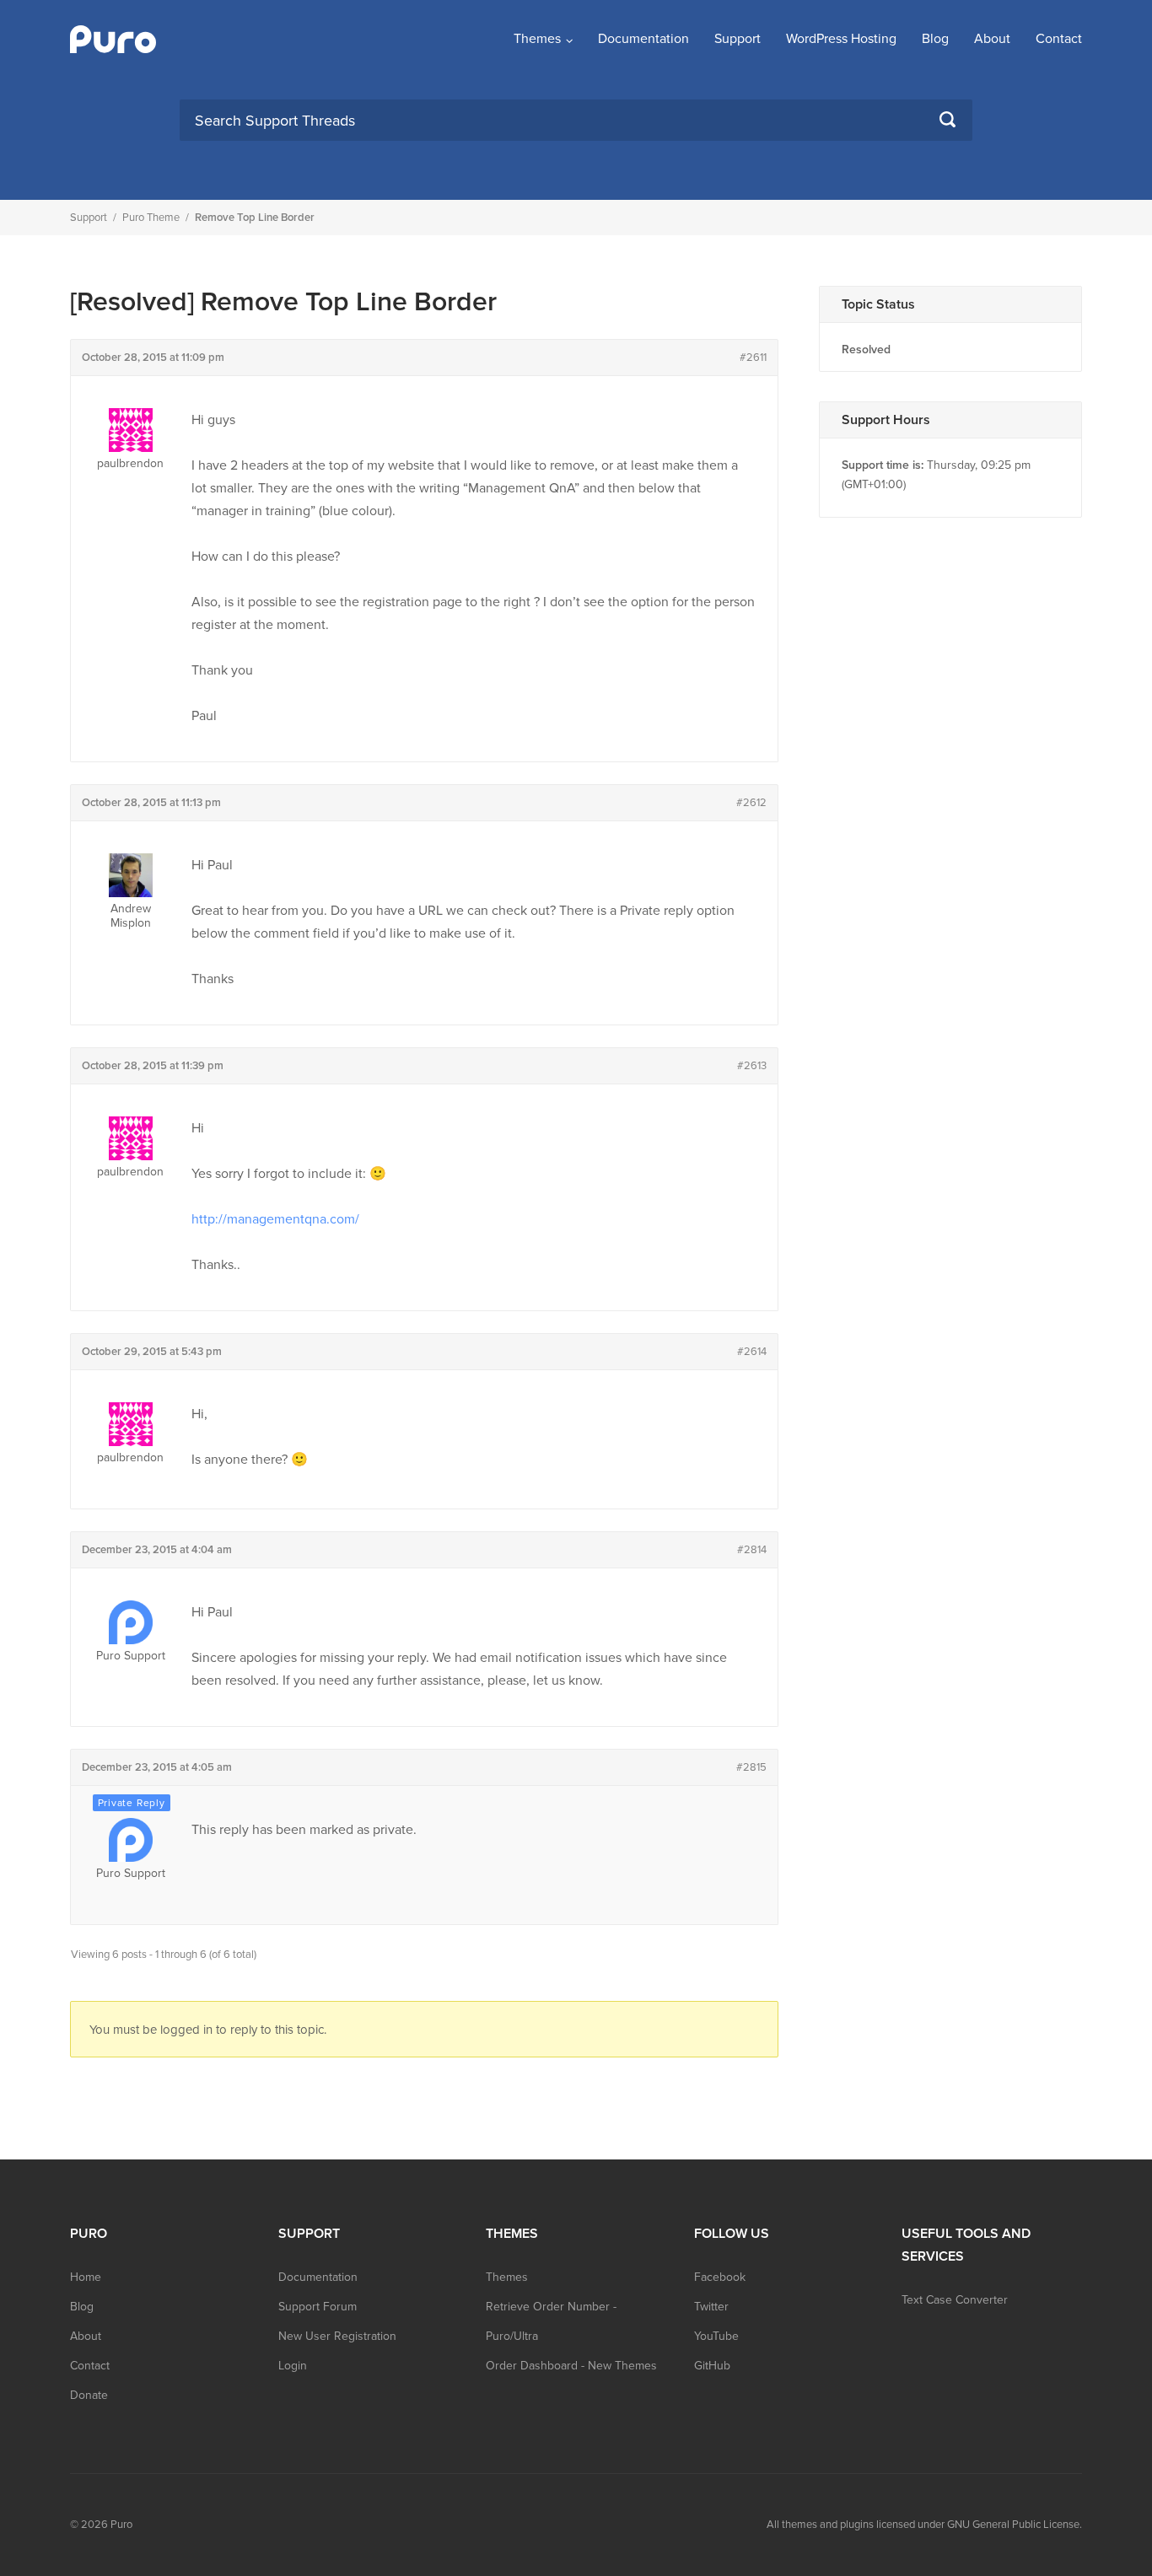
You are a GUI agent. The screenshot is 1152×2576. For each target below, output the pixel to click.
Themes (537, 39)
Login (293, 2366)
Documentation (643, 39)
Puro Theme (151, 218)
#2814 (752, 1550)
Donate (89, 2395)
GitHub (712, 2366)
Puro (121, 2525)
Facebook (720, 2277)
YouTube (716, 2336)
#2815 (751, 1767)
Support (737, 39)
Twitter (711, 2307)
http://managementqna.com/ (275, 1219)
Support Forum (318, 2307)
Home (86, 2277)
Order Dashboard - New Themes (571, 2366)
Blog (935, 39)
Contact (1059, 39)
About (992, 39)
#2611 (753, 358)
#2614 (752, 1352)
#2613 (752, 1066)
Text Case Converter (955, 2300)
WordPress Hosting (841, 39)
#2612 (751, 803)
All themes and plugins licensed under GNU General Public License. (924, 2525)
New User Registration (337, 2336)
